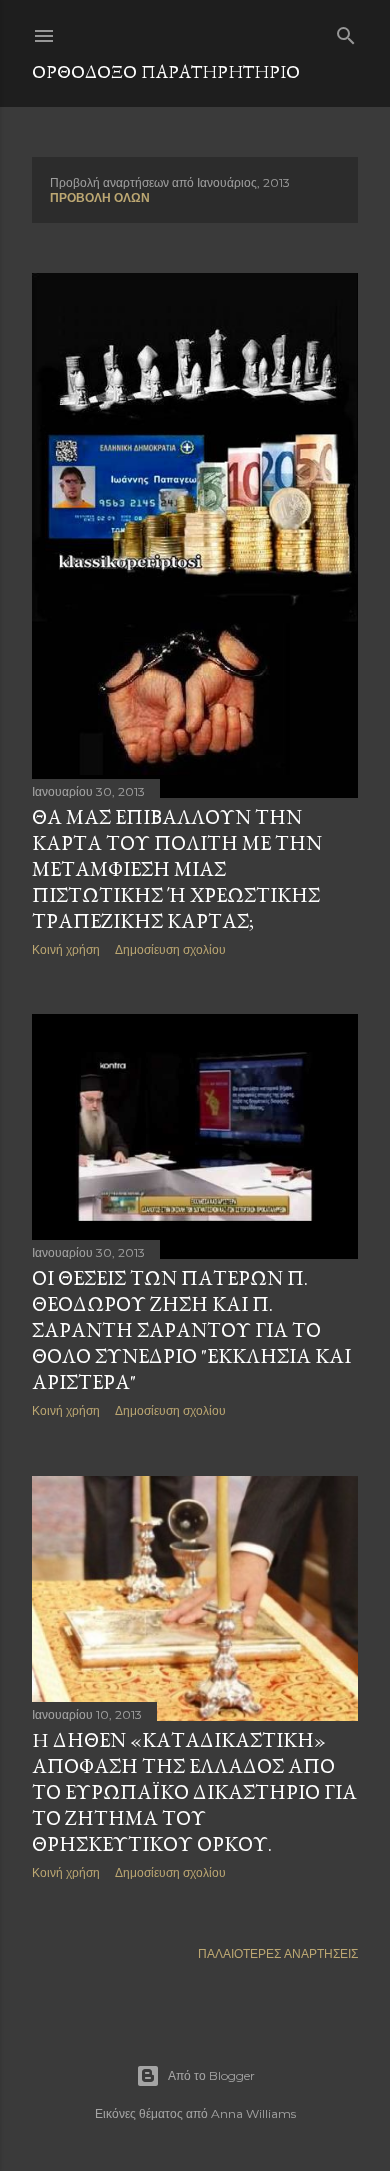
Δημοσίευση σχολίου (170, 949)
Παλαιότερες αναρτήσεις (278, 1953)
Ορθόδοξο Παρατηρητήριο (166, 71)
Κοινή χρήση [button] (66, 949)
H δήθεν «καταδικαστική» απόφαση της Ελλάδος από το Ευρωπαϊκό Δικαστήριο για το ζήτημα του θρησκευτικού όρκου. (194, 1792)
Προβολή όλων (100, 197)
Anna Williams (253, 2113)
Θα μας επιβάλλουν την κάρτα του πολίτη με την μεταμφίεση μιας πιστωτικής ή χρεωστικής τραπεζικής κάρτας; (177, 869)
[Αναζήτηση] (346, 31)
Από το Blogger (211, 2075)
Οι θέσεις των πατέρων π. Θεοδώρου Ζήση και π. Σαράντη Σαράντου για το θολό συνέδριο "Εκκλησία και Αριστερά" (191, 1330)
